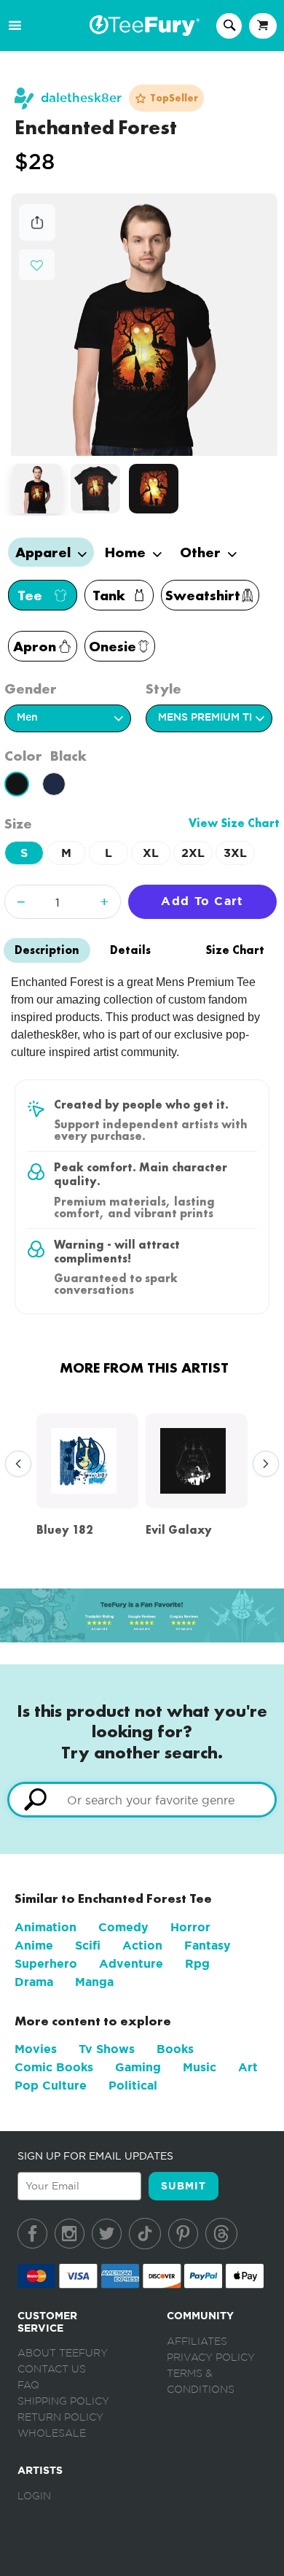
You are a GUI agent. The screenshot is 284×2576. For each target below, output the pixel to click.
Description (47, 950)
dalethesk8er (81, 98)
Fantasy (208, 1945)
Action (142, 1945)
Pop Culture (51, 2086)
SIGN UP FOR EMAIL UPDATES (95, 2156)
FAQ (28, 2386)
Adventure (131, 1964)
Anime (34, 1945)
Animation (46, 1927)
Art (248, 2067)
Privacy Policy (211, 2358)
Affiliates (197, 2342)
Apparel (45, 552)
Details (130, 950)
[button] (37, 264)
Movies (36, 2049)
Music (200, 2067)
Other (202, 552)
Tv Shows (107, 2049)
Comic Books (54, 2067)
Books (175, 2049)
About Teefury (63, 2354)
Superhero (46, 1964)
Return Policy (60, 2418)
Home (127, 552)
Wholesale (52, 2434)
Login (34, 2497)
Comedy (123, 1927)
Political (133, 2086)
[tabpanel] (145, 325)
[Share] (37, 237)
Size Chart (235, 950)
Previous (15, 1464)
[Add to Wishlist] (37, 266)
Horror (190, 1927)
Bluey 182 (65, 1530)
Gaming (138, 2067)
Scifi (88, 1945)
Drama (34, 1982)
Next (262, 1464)
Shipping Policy (63, 2402)
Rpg (197, 1964)
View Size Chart (234, 823)
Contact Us (52, 2370)
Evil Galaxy (179, 1530)
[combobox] (142, 1800)
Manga (94, 1982)
